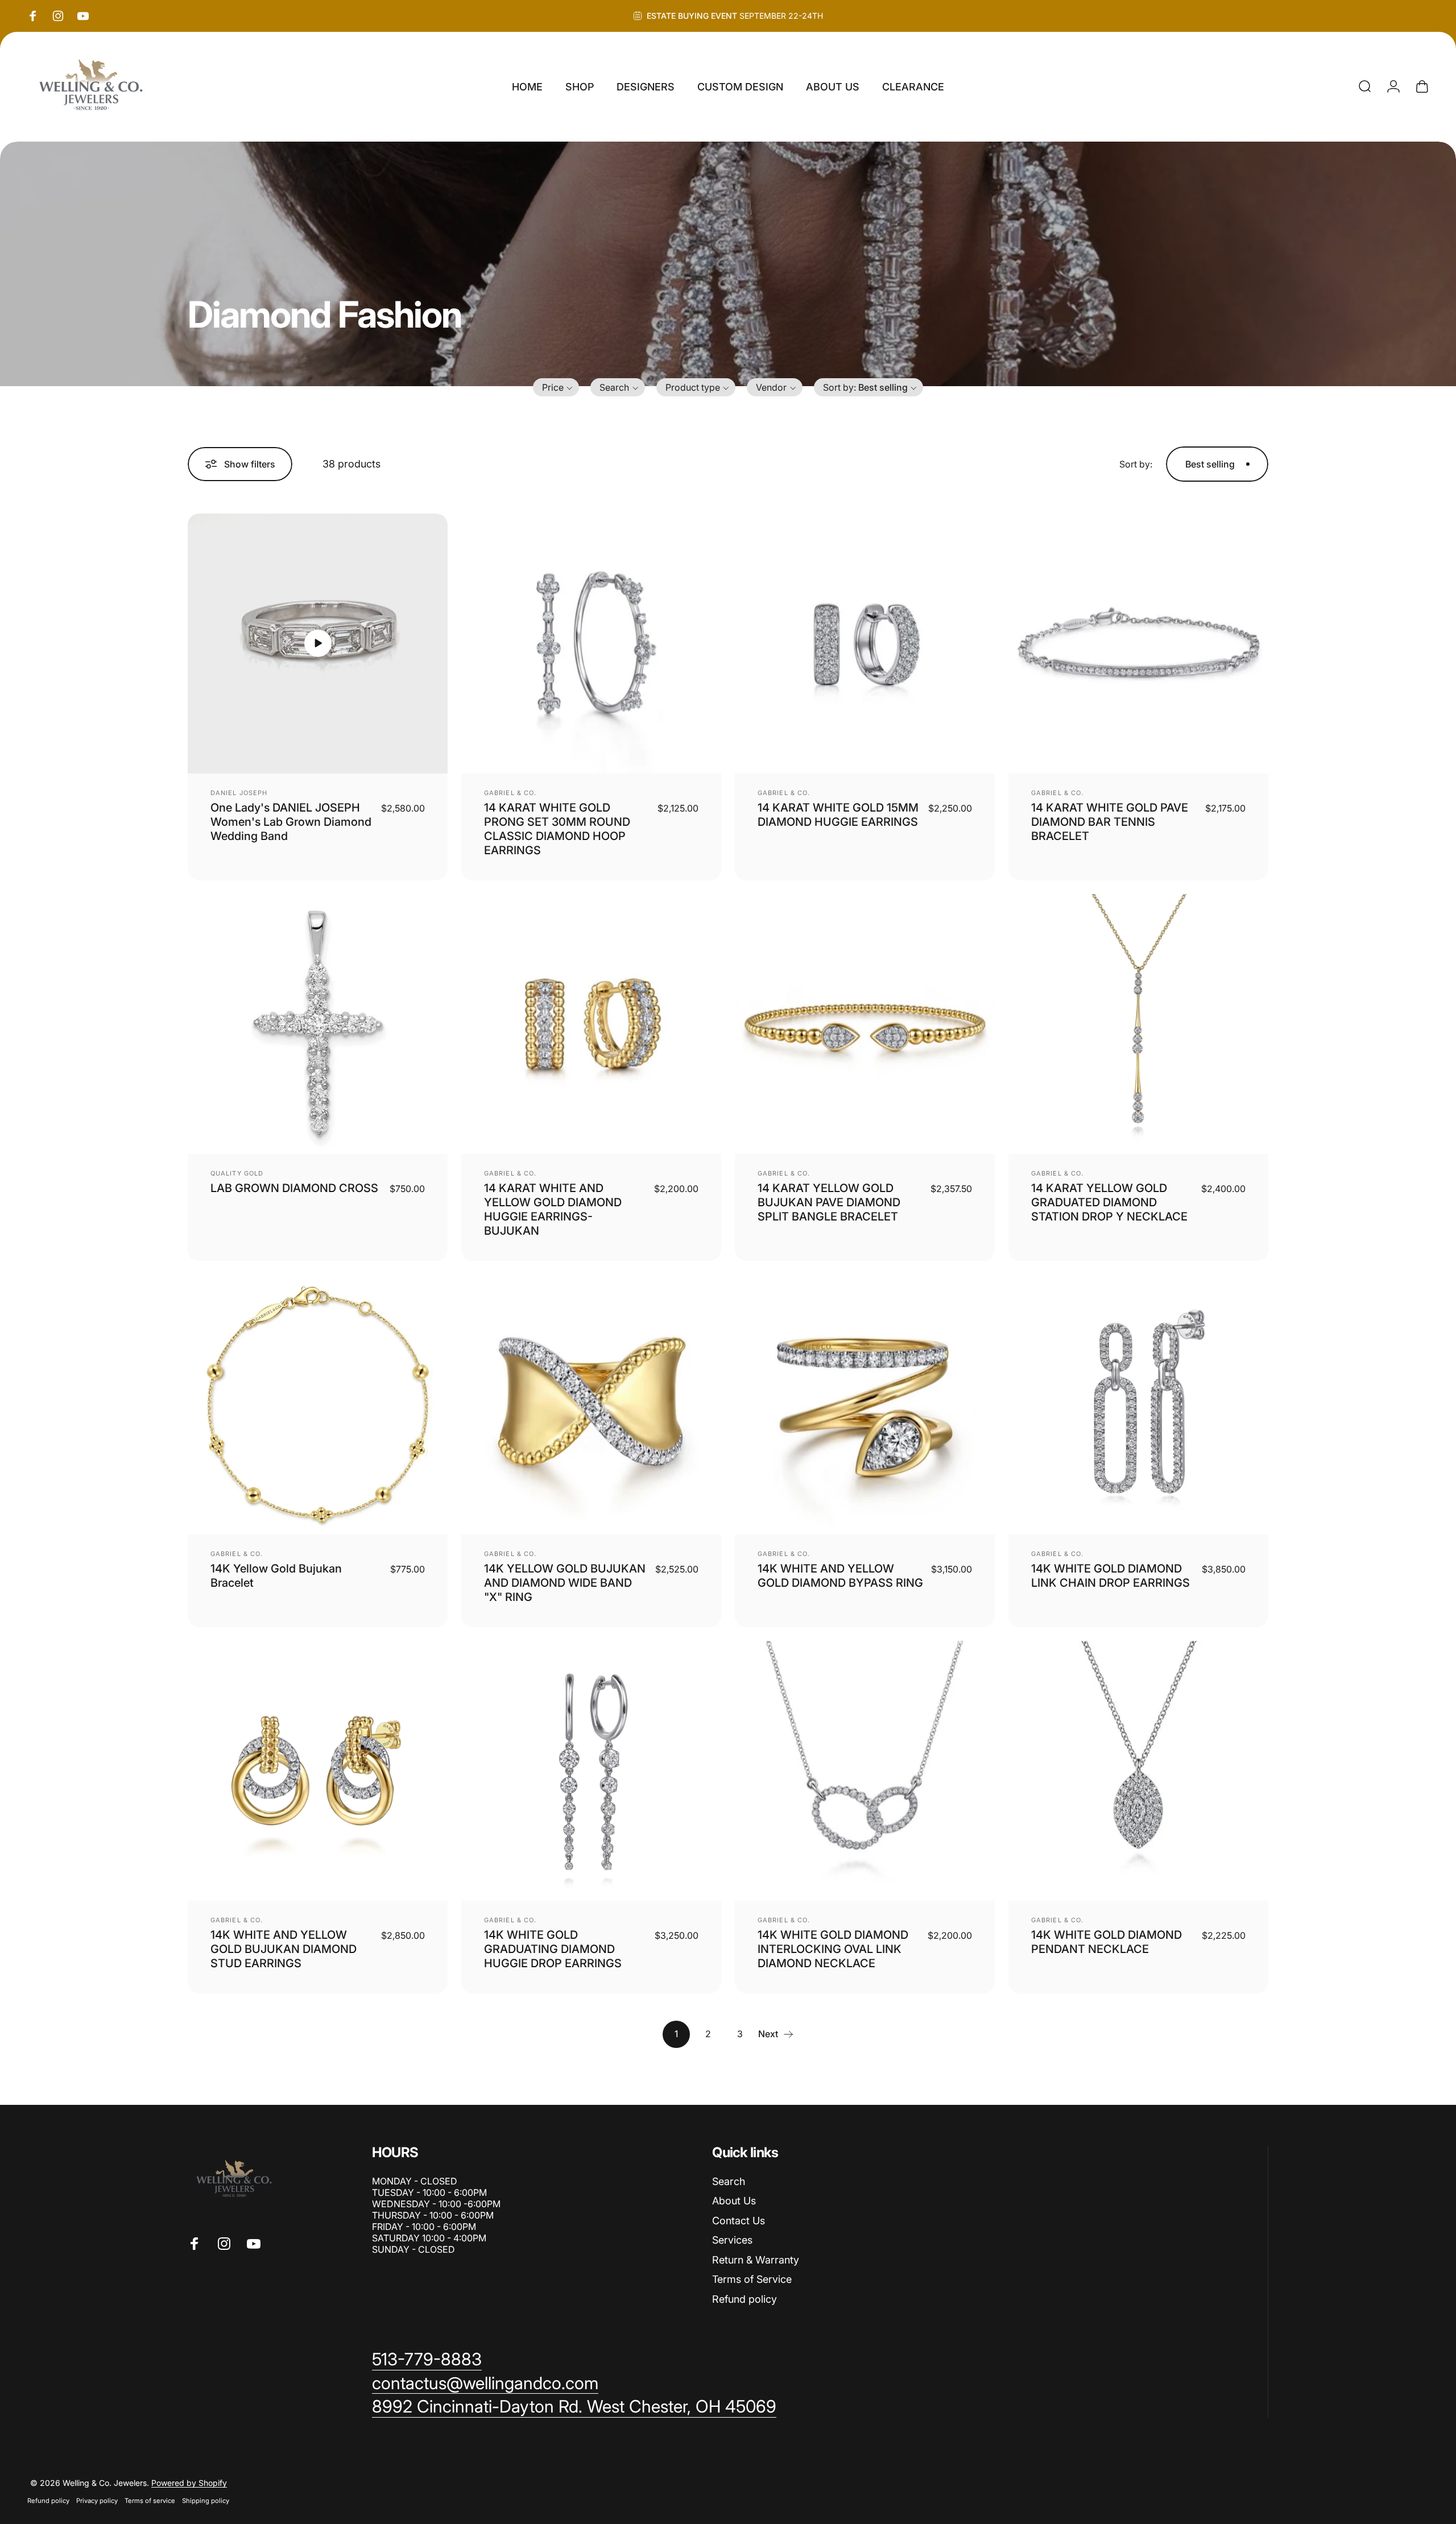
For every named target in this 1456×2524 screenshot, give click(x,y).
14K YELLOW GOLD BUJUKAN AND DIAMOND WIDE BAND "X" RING (565, 1583)
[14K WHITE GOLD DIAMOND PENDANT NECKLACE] (1138, 1771)
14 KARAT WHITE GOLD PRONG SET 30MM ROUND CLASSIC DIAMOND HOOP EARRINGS (557, 829)
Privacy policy (97, 2501)
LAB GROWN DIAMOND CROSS (294, 1188)
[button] (556, 387)
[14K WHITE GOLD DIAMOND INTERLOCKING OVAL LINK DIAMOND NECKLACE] (865, 1771)
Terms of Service (752, 2279)
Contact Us (739, 2221)
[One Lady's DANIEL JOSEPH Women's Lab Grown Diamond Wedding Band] (318, 644)
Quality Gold (237, 1173)
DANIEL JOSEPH (239, 793)
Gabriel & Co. (510, 793)
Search (729, 2181)
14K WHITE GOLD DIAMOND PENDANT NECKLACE (1107, 1942)
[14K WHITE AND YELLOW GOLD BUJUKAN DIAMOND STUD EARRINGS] (318, 1771)
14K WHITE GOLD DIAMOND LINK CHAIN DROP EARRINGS (1110, 1576)
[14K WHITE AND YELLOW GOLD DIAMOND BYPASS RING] (865, 1404)
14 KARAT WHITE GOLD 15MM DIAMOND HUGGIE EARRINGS (838, 815)
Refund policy (744, 2299)
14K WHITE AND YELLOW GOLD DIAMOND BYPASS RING (840, 1576)
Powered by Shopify (189, 2483)
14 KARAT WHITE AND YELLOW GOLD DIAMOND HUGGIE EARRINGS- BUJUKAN (553, 1209)
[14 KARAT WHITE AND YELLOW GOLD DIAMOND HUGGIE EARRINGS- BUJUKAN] (591, 1024)
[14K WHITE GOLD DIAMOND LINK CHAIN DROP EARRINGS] (1138, 1404)
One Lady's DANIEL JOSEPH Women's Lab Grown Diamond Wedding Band (291, 822)
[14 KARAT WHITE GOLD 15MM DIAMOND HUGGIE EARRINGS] (865, 644)
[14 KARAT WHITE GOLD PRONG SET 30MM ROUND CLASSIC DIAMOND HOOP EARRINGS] (591, 644)
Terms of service (150, 2501)
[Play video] (318, 644)
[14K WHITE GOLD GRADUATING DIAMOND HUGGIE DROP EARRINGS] (591, 1771)
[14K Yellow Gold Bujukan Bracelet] (318, 1404)
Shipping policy (206, 2501)
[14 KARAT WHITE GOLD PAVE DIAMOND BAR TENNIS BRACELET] (1138, 644)
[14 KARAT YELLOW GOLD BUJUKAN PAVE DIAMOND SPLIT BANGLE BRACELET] (865, 1024)
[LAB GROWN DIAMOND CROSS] (318, 1024)
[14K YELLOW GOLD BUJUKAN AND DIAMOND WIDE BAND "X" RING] (591, 1404)
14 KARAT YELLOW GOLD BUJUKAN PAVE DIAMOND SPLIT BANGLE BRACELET (829, 1202)
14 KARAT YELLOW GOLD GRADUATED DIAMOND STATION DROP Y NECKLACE (1109, 1202)
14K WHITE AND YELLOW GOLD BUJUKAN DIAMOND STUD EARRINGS (284, 1949)
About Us (734, 2201)
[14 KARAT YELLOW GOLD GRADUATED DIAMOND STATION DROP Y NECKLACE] (1138, 1024)
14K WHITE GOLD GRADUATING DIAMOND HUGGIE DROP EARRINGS (553, 1949)
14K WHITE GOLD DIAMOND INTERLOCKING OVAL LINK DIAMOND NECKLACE (833, 1949)
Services (732, 2240)
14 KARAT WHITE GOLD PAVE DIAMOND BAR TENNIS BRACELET (1110, 822)
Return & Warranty (756, 2260)
